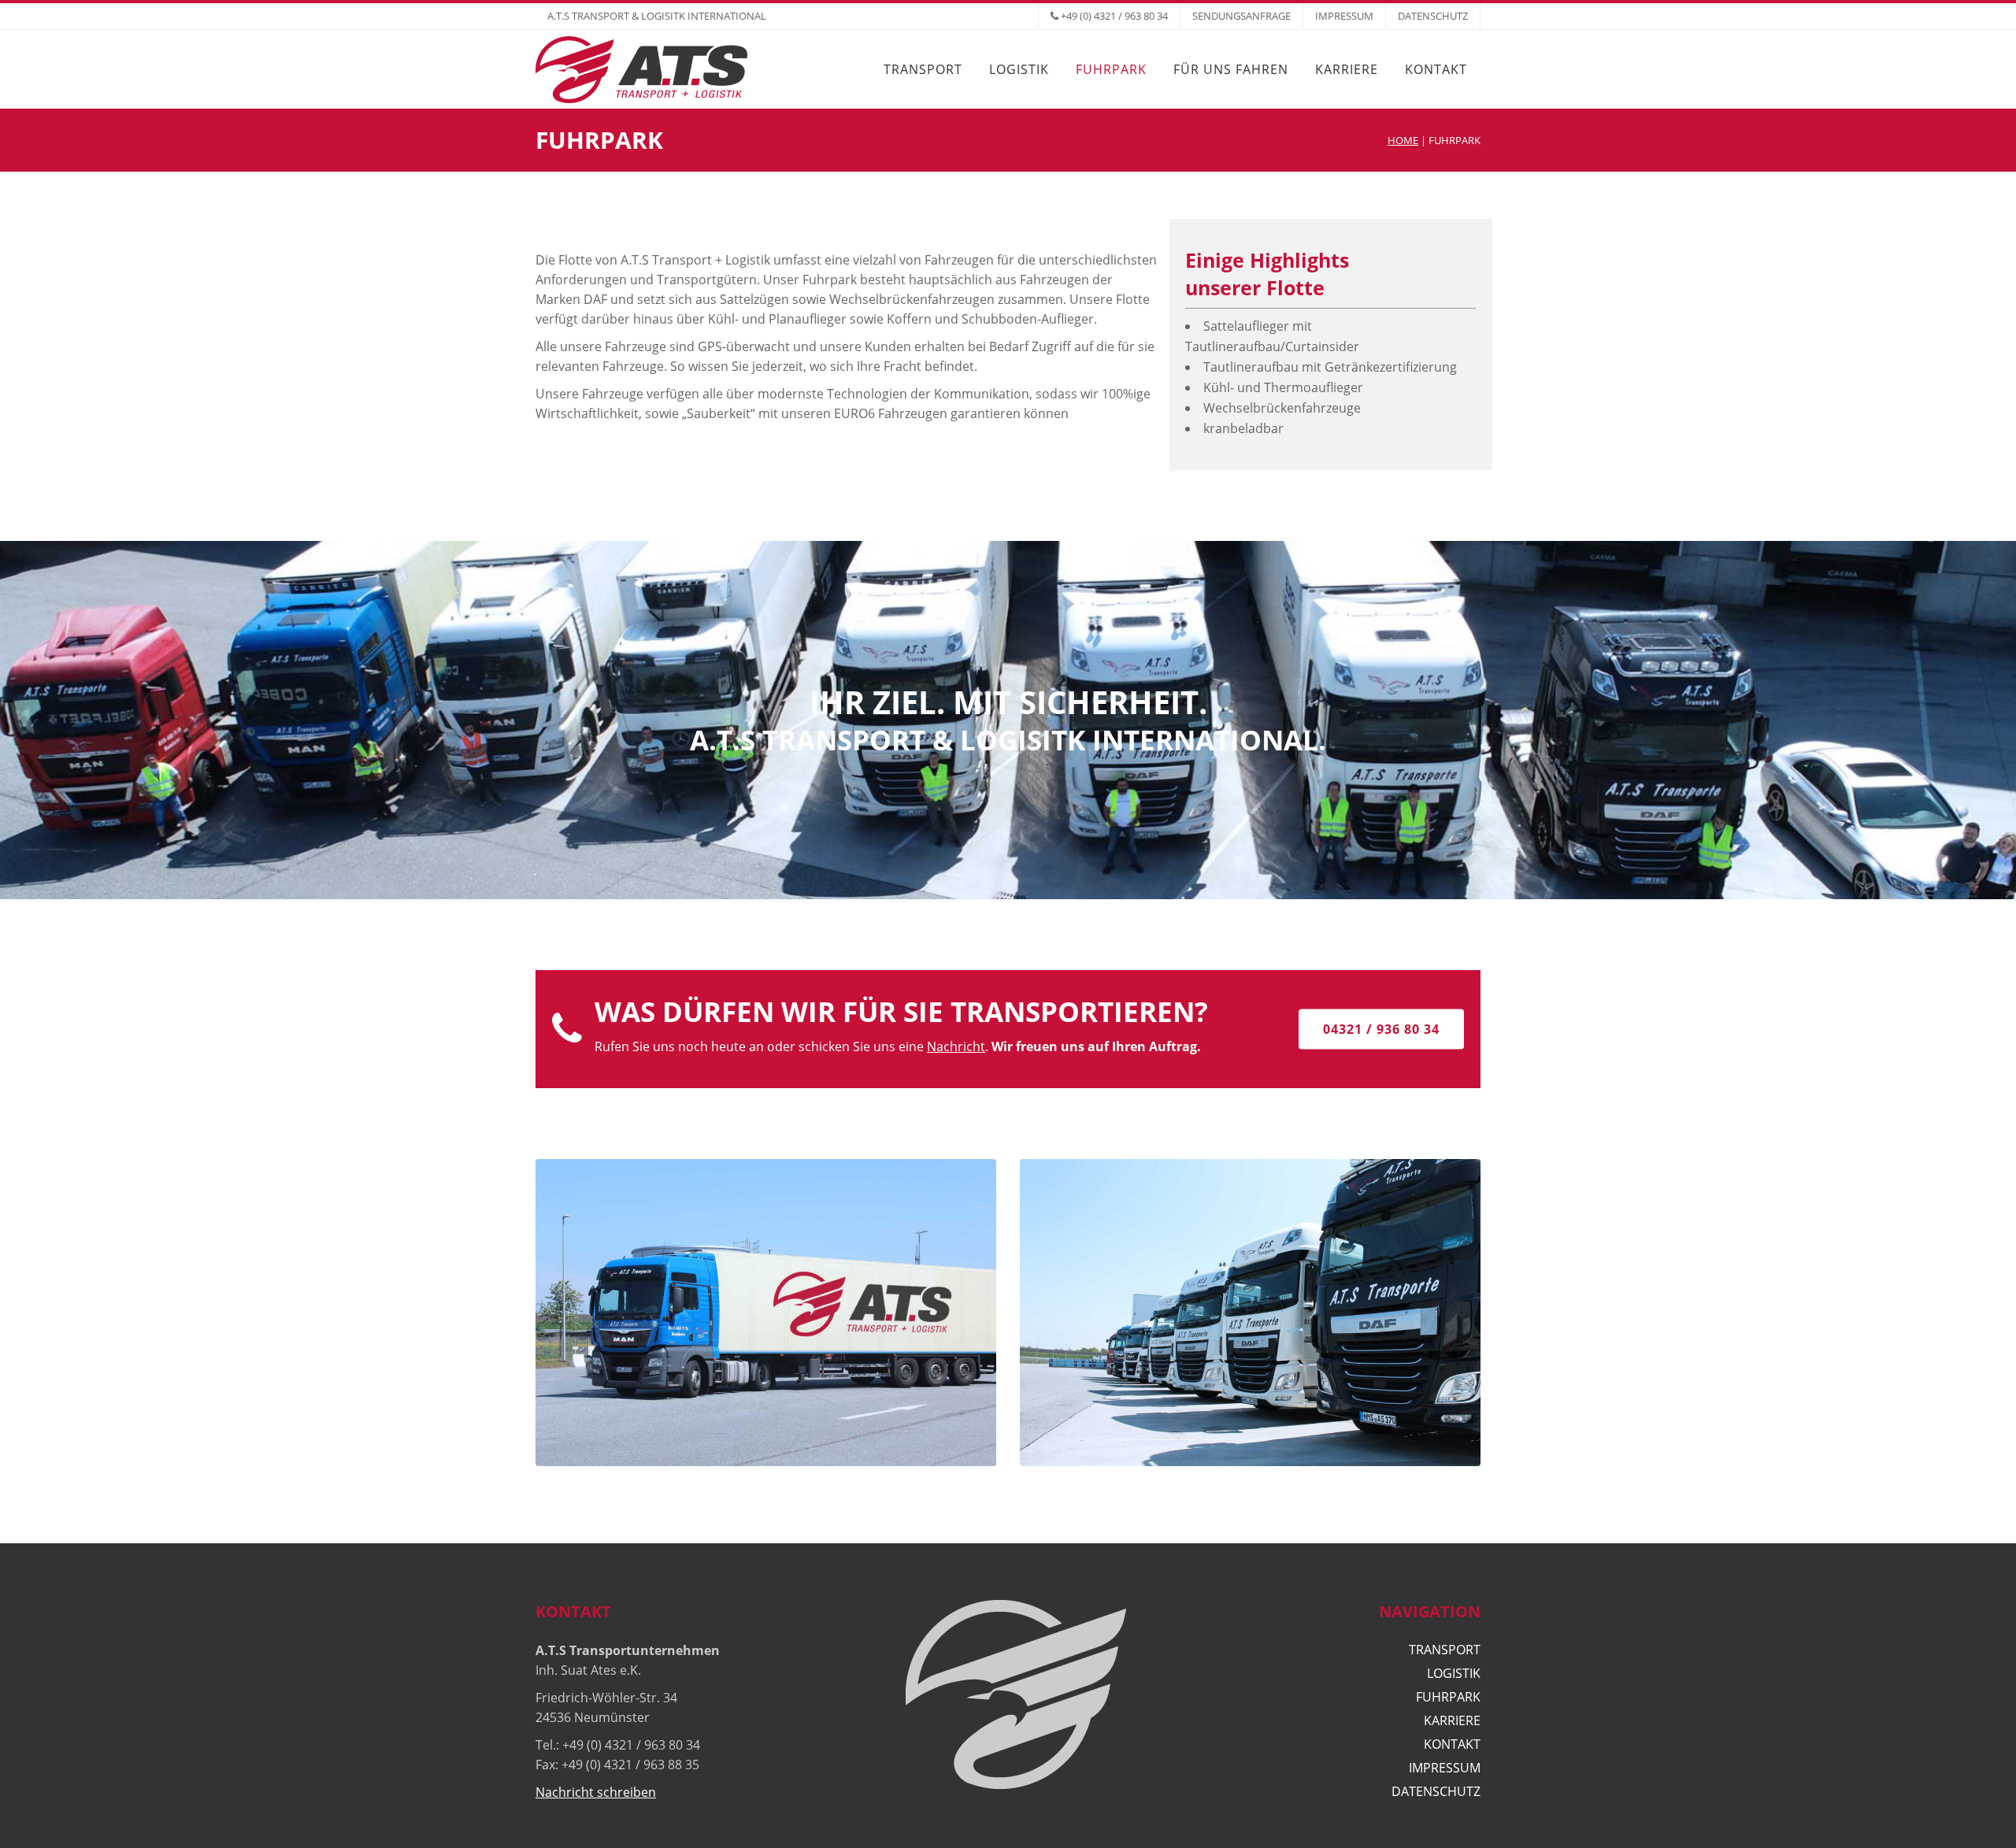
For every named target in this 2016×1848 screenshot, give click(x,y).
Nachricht (956, 1046)
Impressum (1344, 16)
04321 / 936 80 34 (1381, 1029)
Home (1403, 140)
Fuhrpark (1448, 1697)
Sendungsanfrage (1241, 16)
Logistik (1454, 1673)
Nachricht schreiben (596, 1792)
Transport (1445, 1650)
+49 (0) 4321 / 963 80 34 (1114, 16)
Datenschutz (1433, 16)
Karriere (1452, 1720)
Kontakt (1452, 1744)
